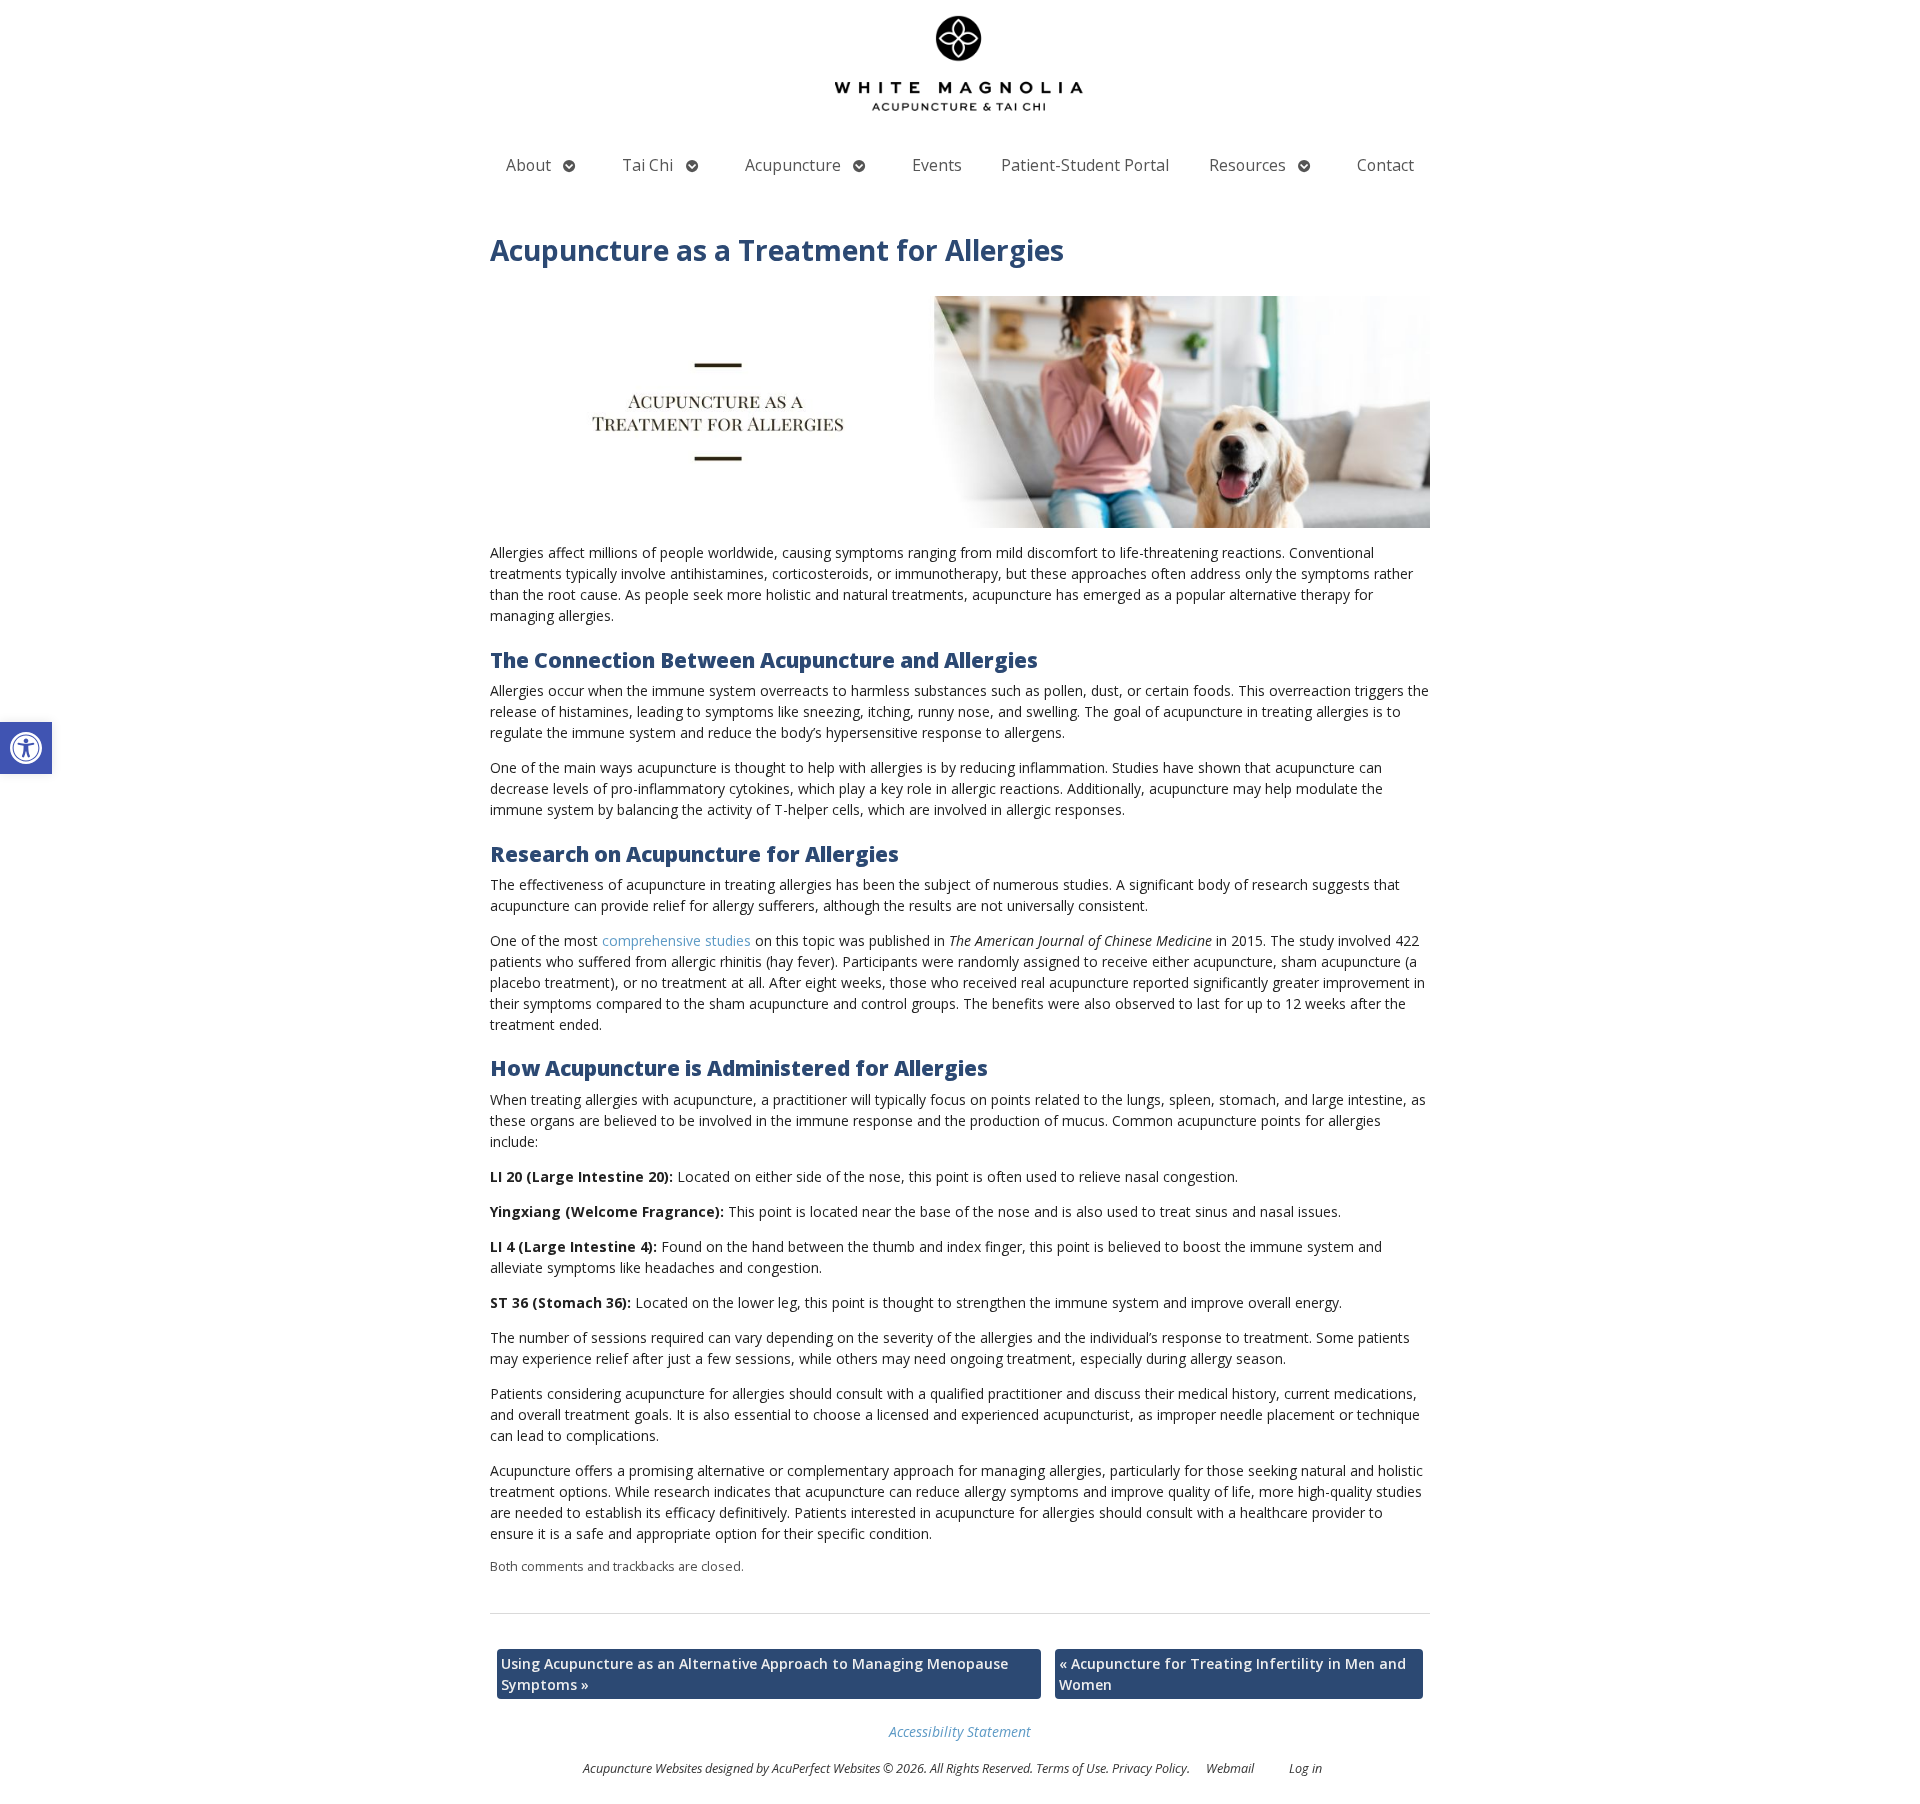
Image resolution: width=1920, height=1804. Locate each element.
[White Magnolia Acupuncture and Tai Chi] (960, 68)
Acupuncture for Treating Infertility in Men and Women (1232, 1674)
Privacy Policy (1149, 1768)
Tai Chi (647, 165)
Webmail (1230, 1768)
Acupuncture (793, 165)
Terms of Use (1071, 1768)
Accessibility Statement (960, 1731)
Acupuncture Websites (642, 1768)
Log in (1305, 1768)
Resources (1247, 165)
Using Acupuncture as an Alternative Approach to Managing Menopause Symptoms (754, 1674)
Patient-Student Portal (1085, 165)
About (528, 165)
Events (937, 165)
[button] (26, 748)
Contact (1385, 165)
